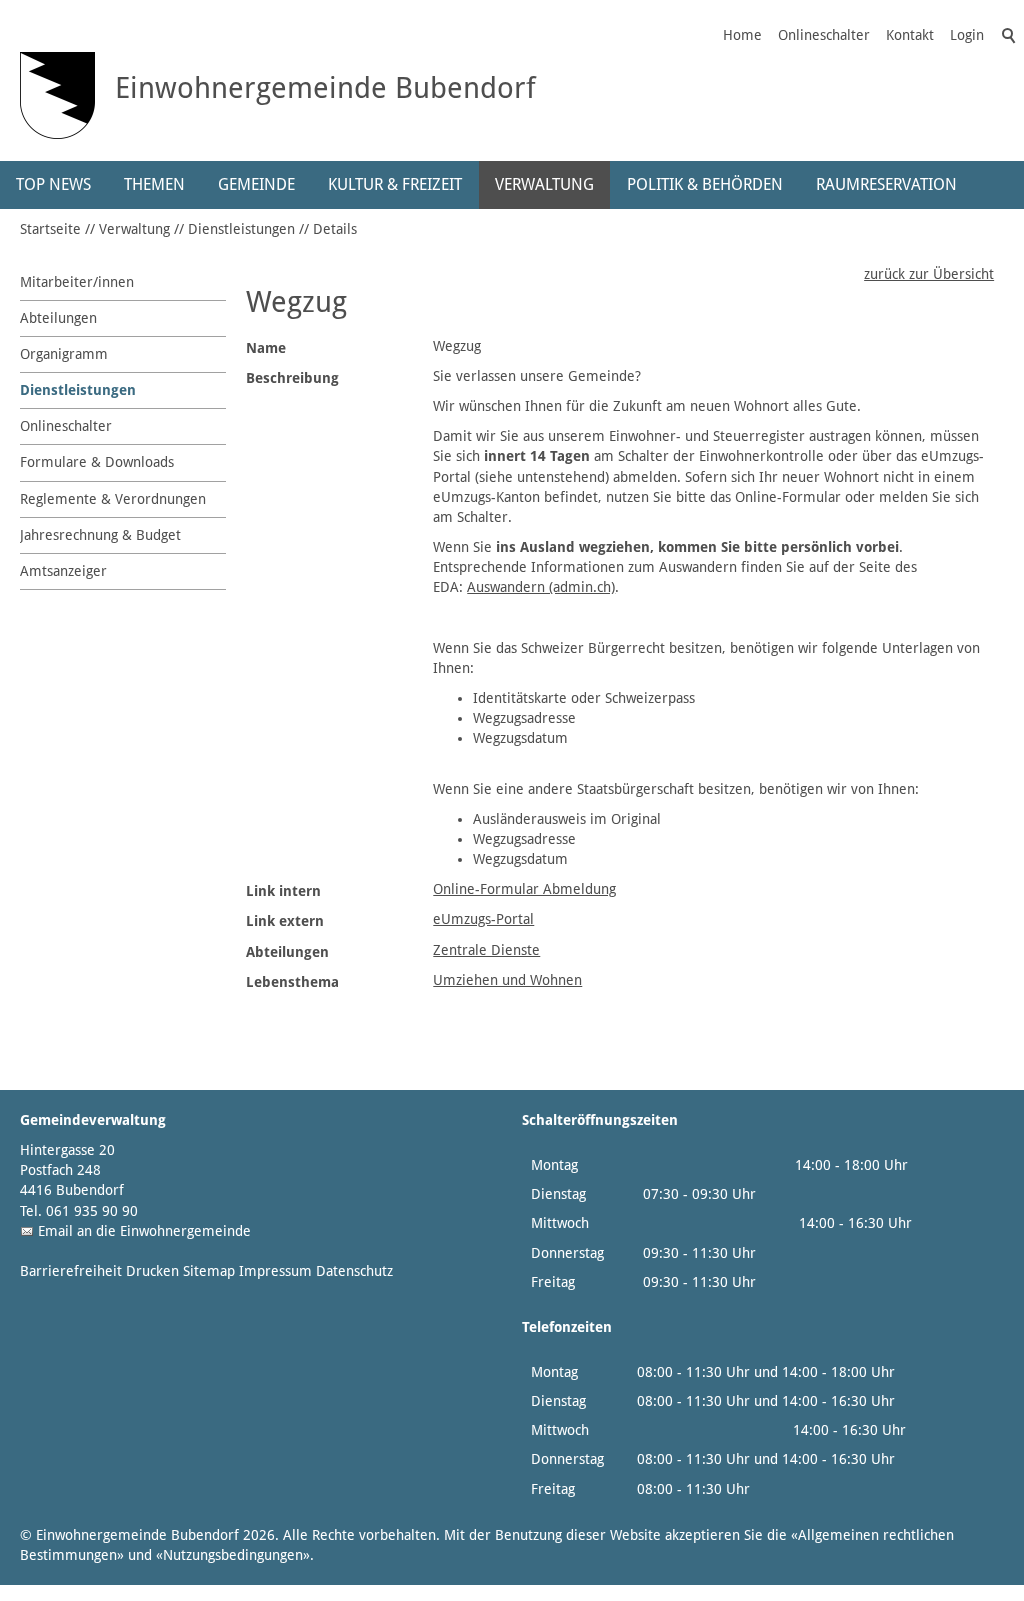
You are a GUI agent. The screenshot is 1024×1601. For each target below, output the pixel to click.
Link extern (285, 921)
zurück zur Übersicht (929, 274)
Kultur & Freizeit (395, 184)
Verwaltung (544, 184)
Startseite (50, 229)
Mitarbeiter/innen (77, 282)
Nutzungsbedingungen (233, 1555)
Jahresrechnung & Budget (100, 535)
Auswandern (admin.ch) (541, 587)
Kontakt (910, 35)
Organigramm (64, 354)
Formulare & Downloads (97, 462)
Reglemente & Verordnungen (113, 499)
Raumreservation (886, 184)
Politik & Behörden (705, 184)
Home (742, 35)
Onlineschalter (824, 35)
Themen (154, 184)
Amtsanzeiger (63, 571)
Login (967, 35)
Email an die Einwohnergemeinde (144, 1231)
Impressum (275, 1271)
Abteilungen (58, 318)
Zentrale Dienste (486, 950)
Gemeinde (256, 184)
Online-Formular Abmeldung (524, 889)
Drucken (152, 1271)
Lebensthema (292, 982)
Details (335, 229)
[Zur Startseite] (57, 95)
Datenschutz (354, 1271)
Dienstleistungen (241, 229)
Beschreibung (292, 378)
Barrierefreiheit (71, 1271)
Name (266, 348)
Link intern (283, 891)
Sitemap (209, 1271)
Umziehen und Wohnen (507, 980)
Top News (53, 184)
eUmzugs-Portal (483, 919)
